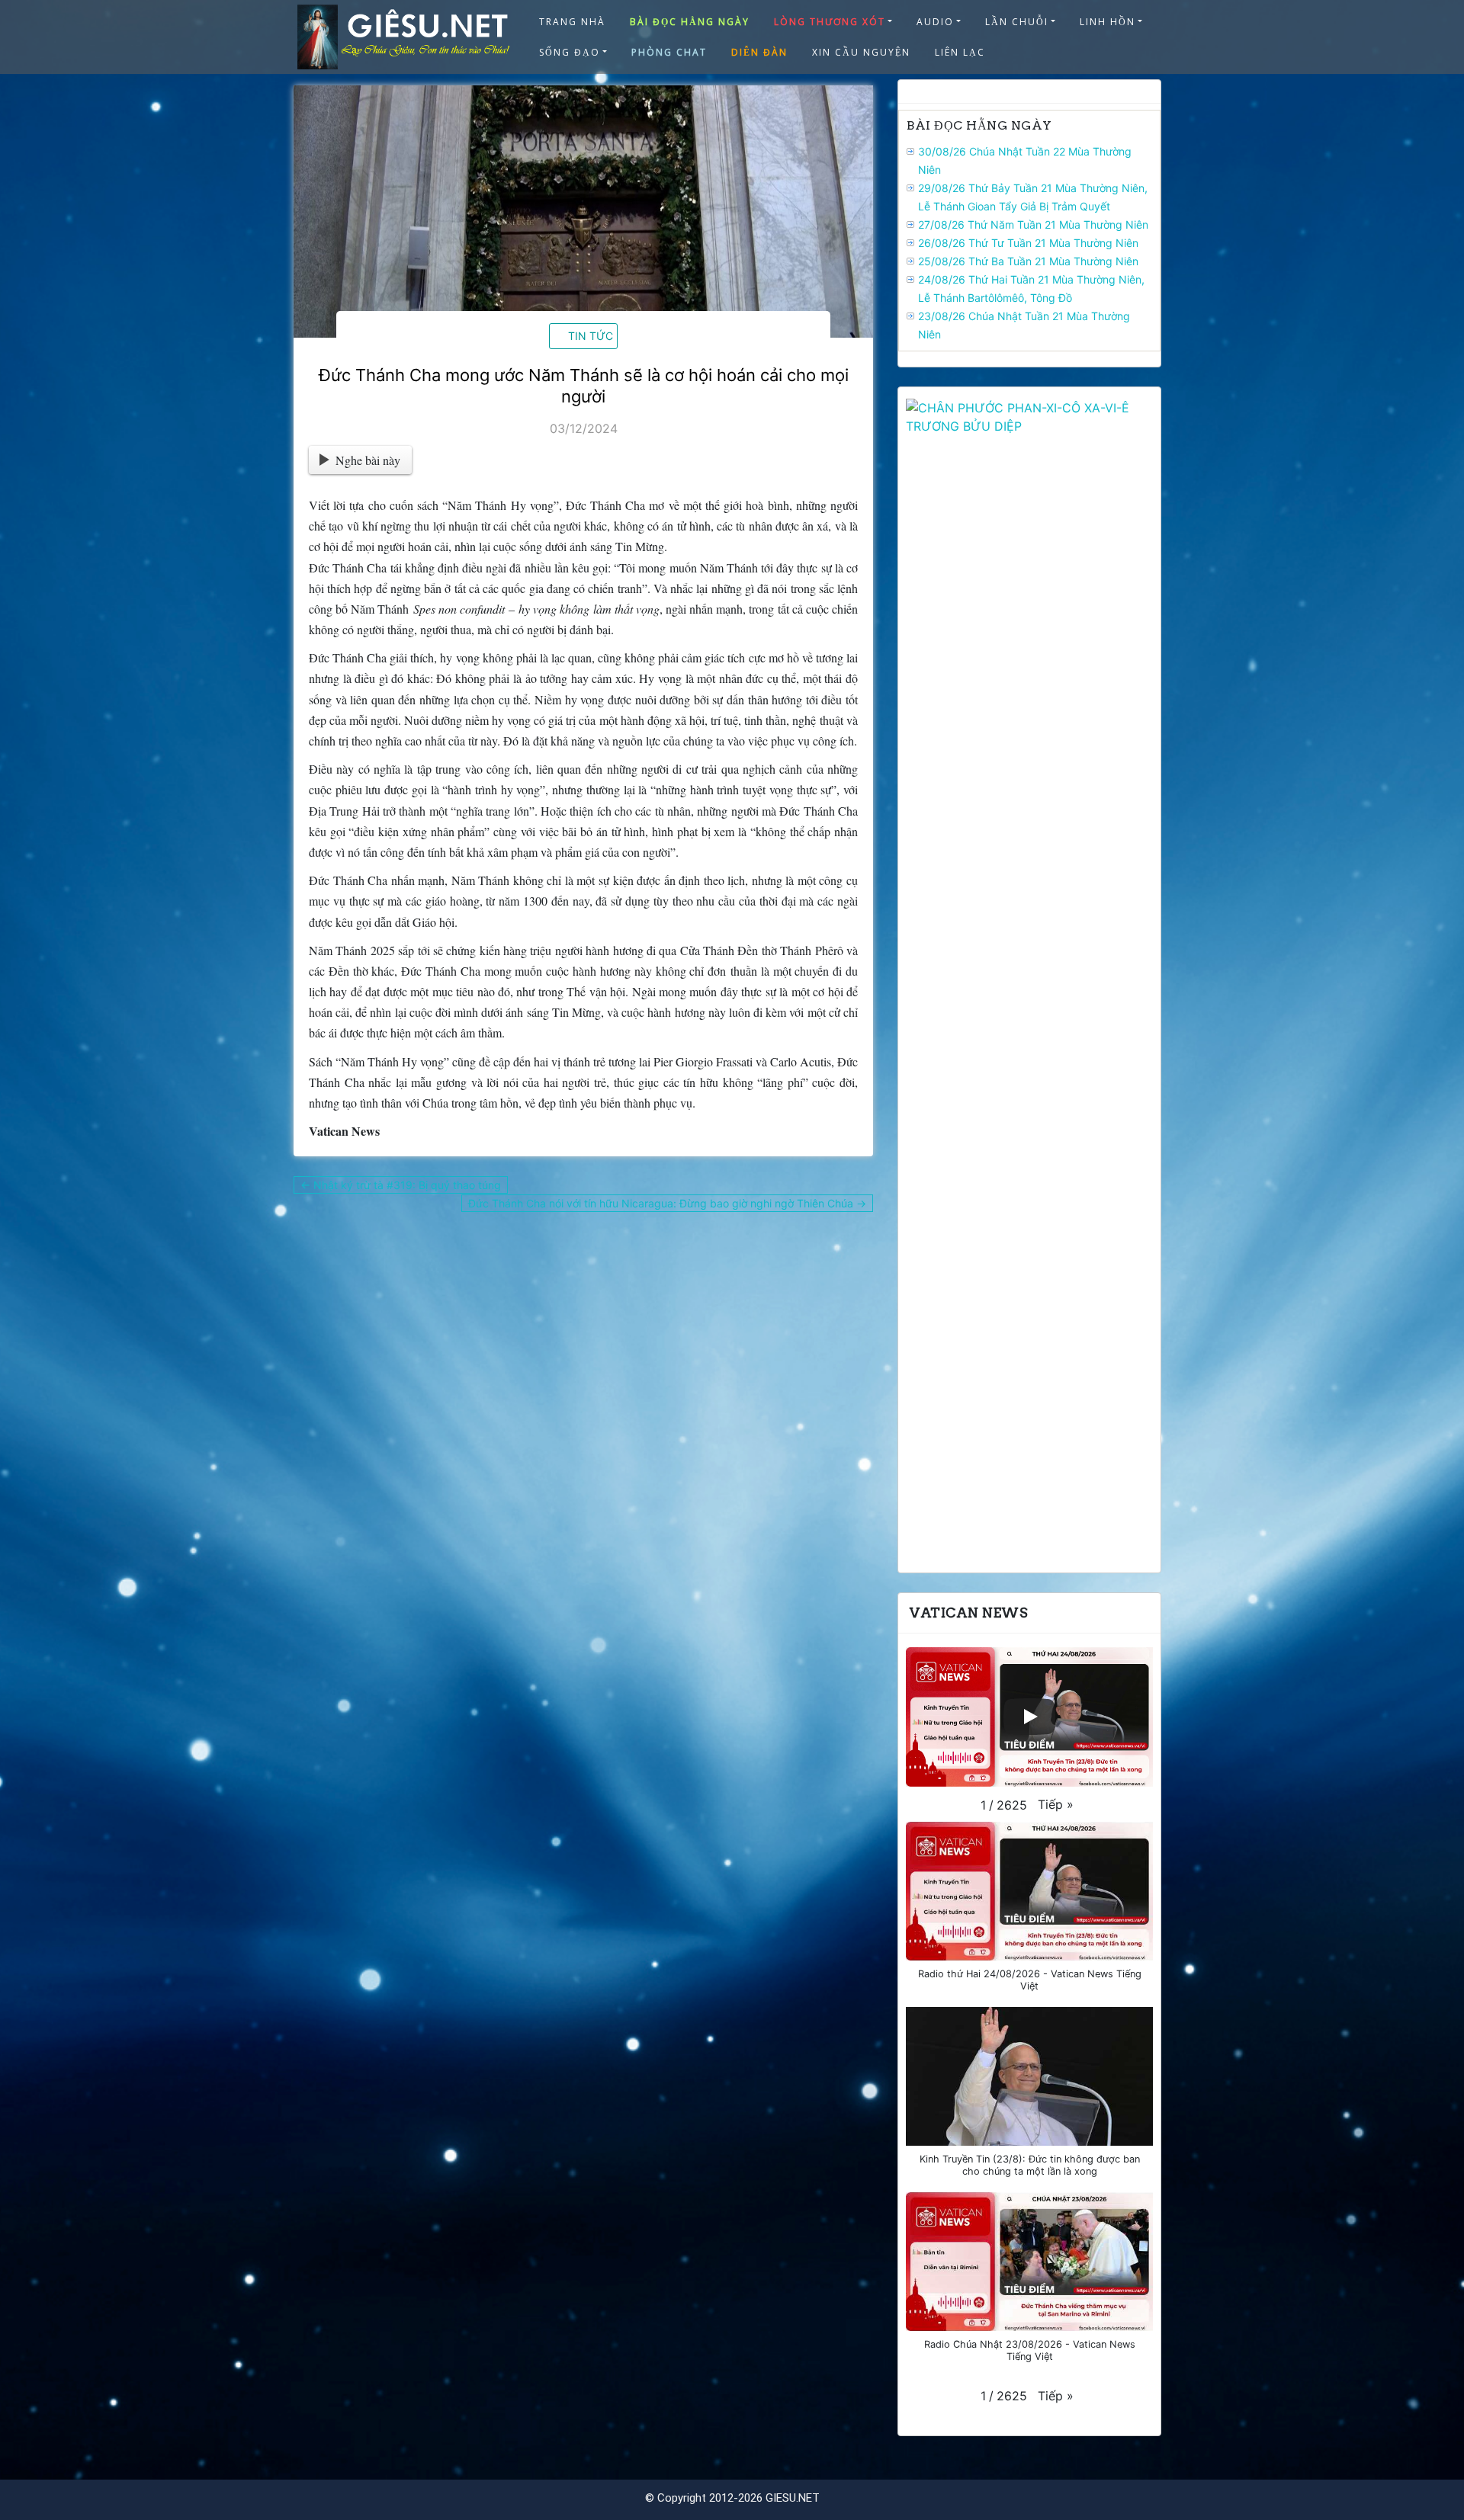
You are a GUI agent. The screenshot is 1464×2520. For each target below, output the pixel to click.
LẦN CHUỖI (1017, 22)
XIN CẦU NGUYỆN (861, 52)
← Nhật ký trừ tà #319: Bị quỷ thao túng (401, 1185)
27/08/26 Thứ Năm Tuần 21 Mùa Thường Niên (1033, 224)
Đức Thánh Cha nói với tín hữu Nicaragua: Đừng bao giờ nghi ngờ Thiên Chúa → (667, 1203)
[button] (1056, 1804)
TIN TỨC (591, 336)
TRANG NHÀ (572, 22)
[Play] (1029, 1717)
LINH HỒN (1108, 22)
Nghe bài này (368, 460)
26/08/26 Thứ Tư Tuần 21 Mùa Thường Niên (1028, 243)
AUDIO (935, 22)
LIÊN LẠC (960, 52)
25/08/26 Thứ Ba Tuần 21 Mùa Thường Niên (1028, 261)
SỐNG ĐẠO (570, 52)
